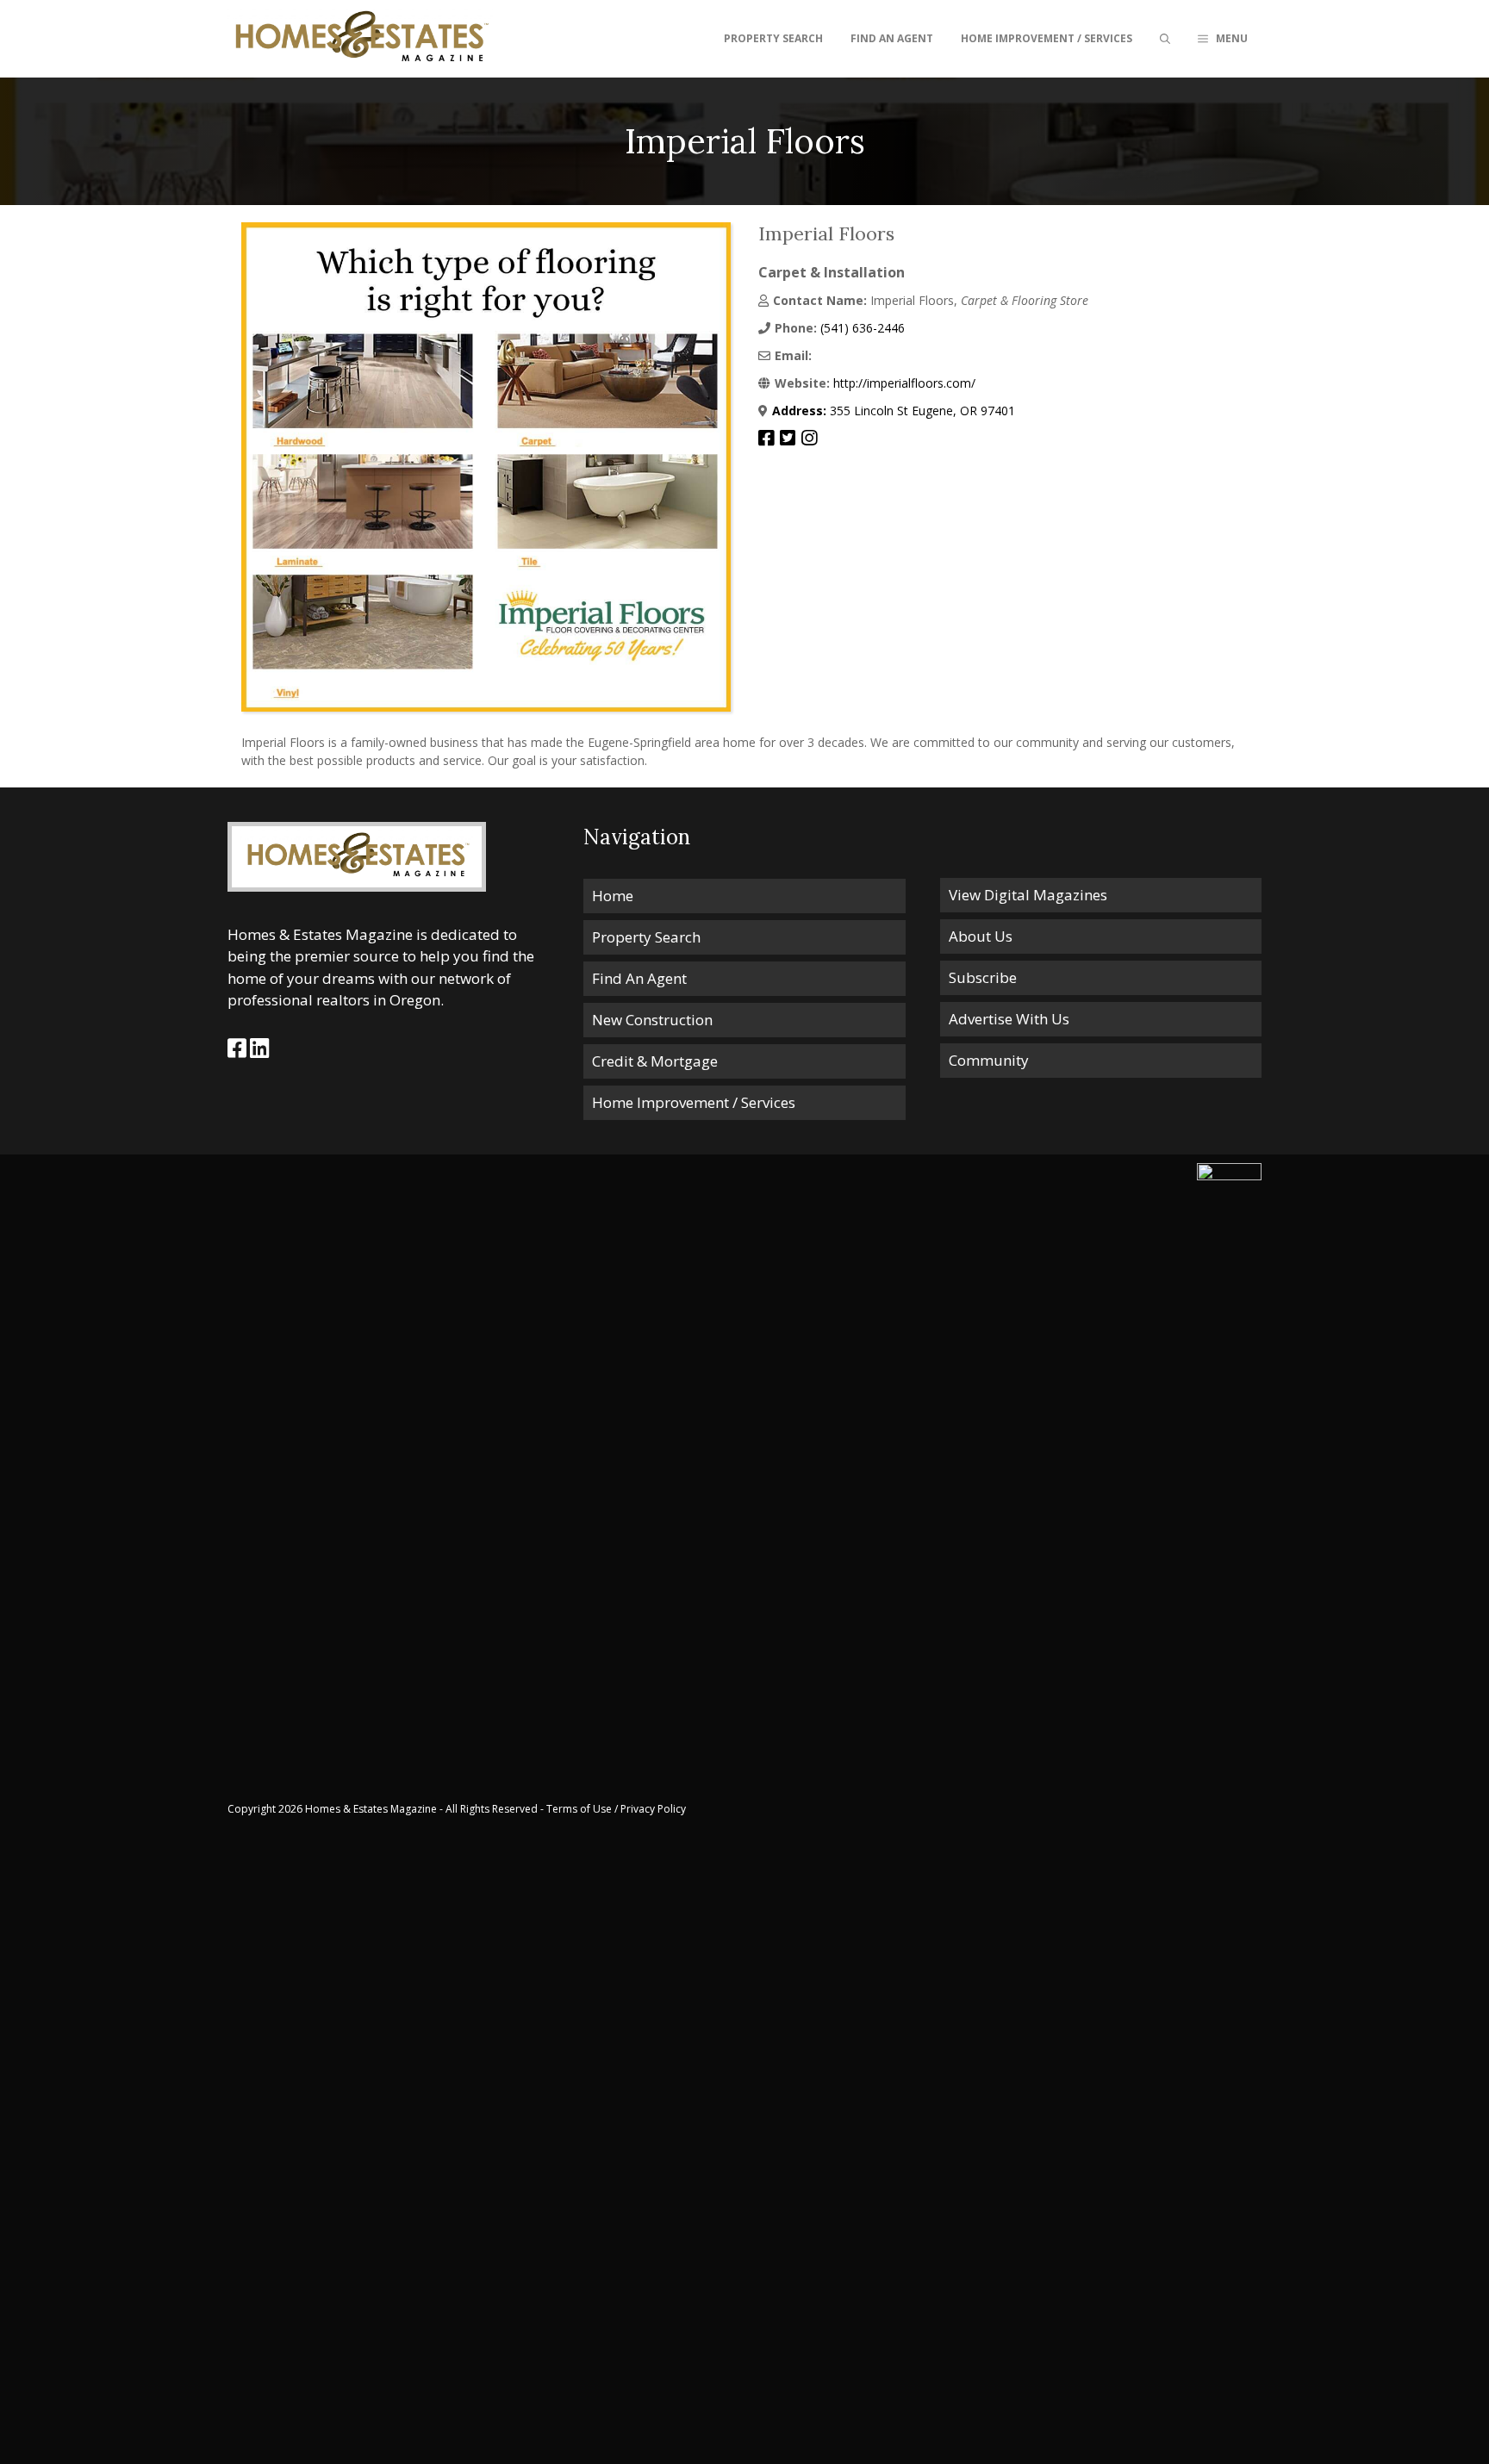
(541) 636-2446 (863, 328)
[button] (1223, 39)
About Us (981, 936)
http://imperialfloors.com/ (904, 383)
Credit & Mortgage (655, 1061)
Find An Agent (892, 38)
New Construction (652, 1020)
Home (613, 896)
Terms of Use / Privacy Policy (616, 1809)
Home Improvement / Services (1047, 38)
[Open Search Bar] (1165, 39)
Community (989, 1060)
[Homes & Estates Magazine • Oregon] (360, 39)
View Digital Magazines (1028, 895)
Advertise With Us (1009, 1019)
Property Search (773, 38)
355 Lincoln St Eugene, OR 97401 (894, 411)
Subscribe (983, 977)
